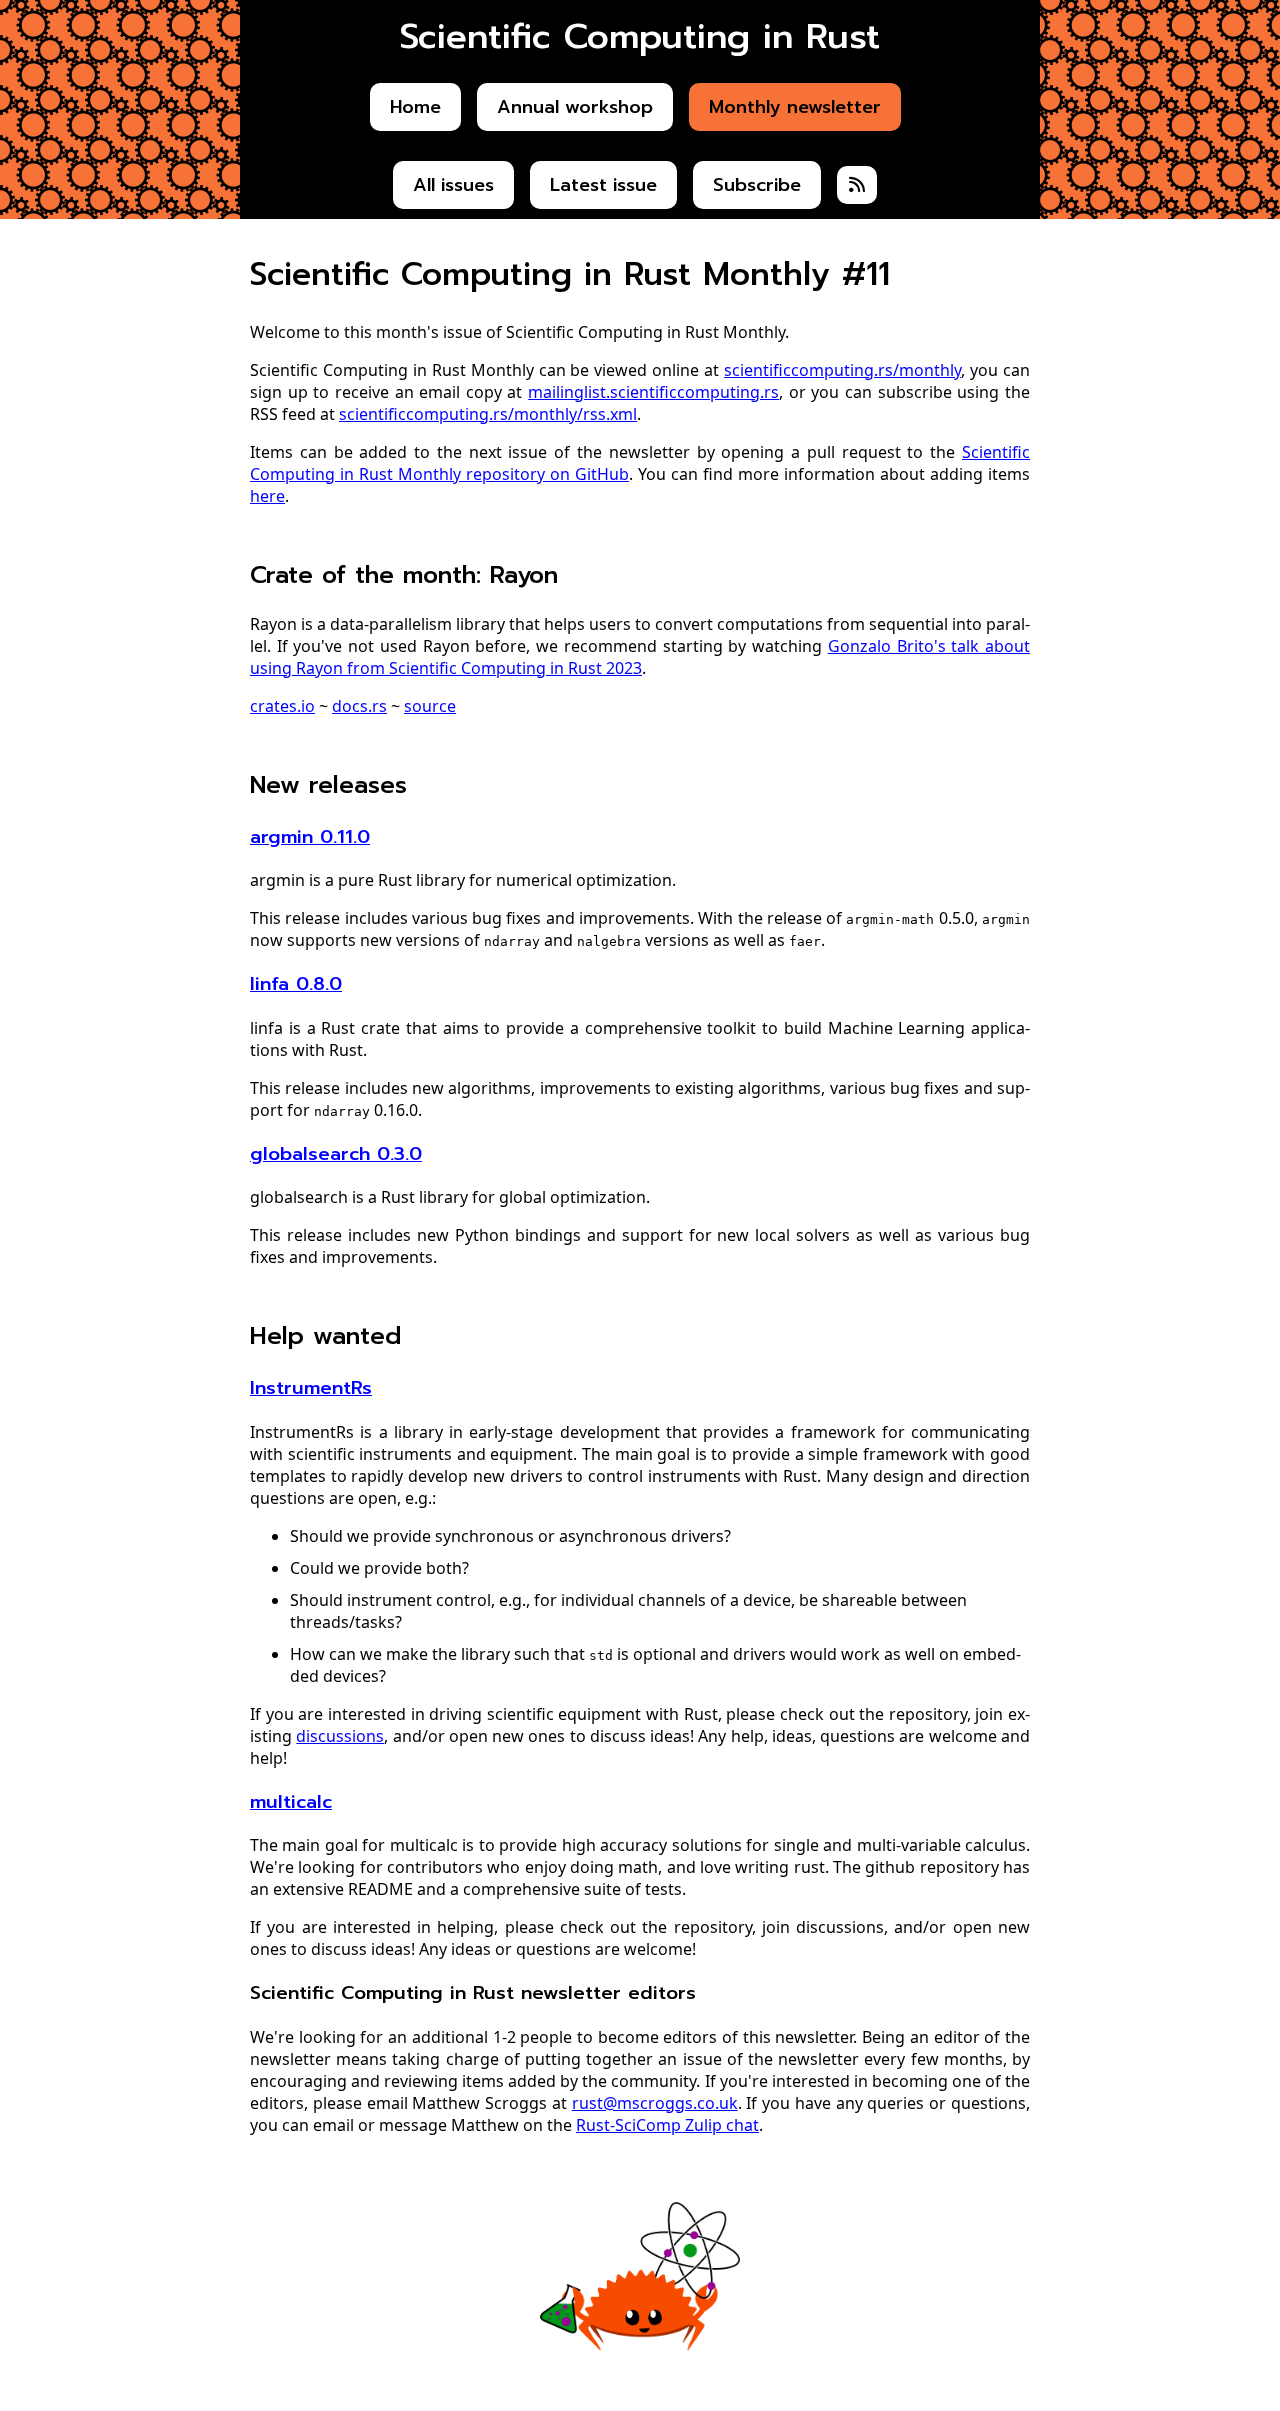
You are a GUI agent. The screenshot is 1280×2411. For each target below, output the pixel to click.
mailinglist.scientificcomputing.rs (653, 392)
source (430, 706)
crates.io (282, 706)
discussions (340, 1736)
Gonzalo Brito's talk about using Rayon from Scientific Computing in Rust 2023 (640, 657)
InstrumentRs (311, 1388)
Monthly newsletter (795, 107)
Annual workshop (575, 107)
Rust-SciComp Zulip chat (667, 2125)
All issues (453, 185)
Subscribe (757, 185)
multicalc (291, 1802)
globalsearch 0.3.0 (336, 1154)
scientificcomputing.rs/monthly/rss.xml (488, 414)
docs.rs (359, 706)
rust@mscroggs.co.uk (655, 2103)
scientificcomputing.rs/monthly (842, 370)
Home (415, 107)
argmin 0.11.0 (310, 837)
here (267, 496)
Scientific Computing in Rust (640, 36)
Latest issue (603, 185)
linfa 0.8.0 (296, 984)
